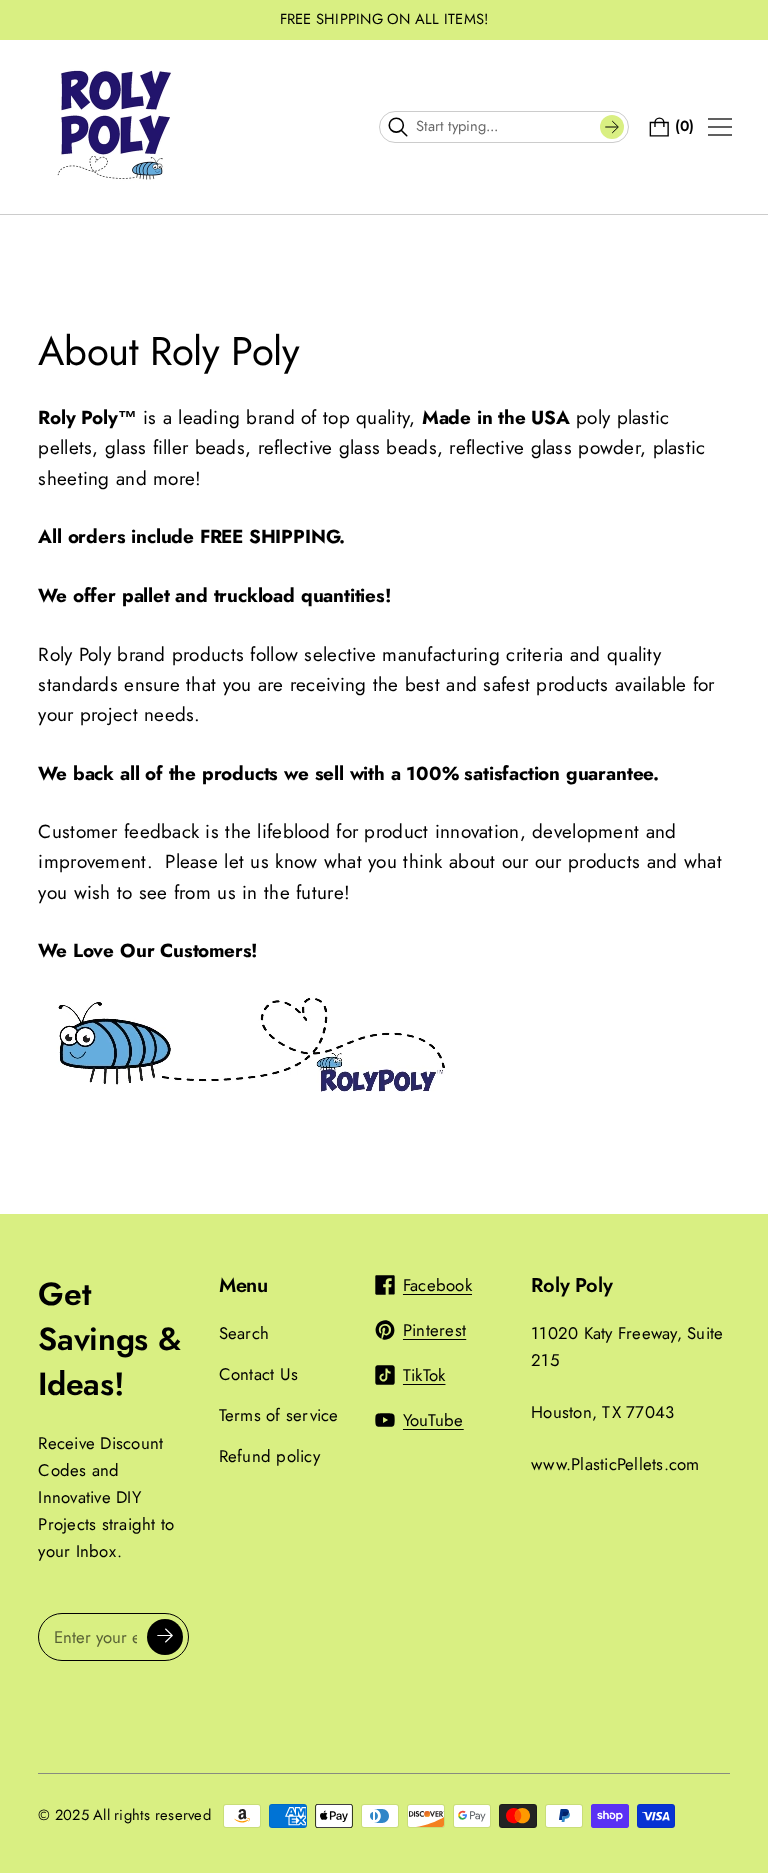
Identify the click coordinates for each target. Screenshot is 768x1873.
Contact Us (259, 1374)
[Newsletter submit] (165, 1637)
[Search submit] (612, 127)
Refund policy (269, 1456)
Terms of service (279, 1415)
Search (244, 1333)
